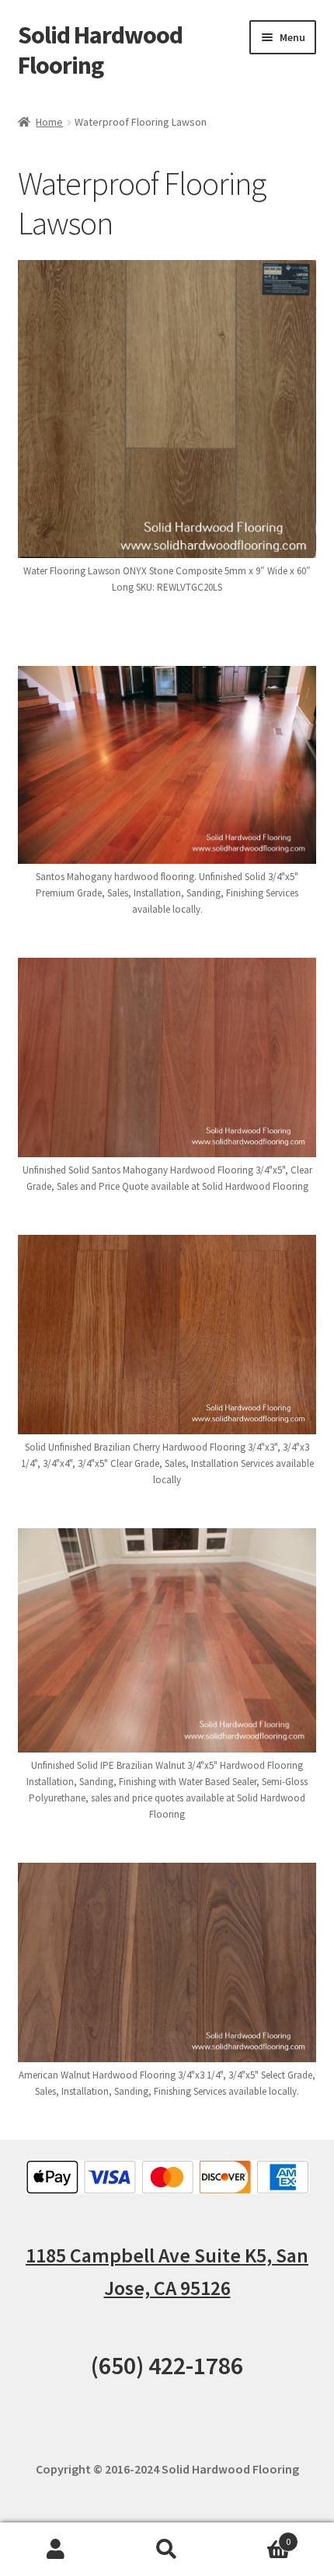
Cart (257, 2536)
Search (167, 2550)
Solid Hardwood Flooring (100, 50)
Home (49, 122)
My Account (56, 2550)
